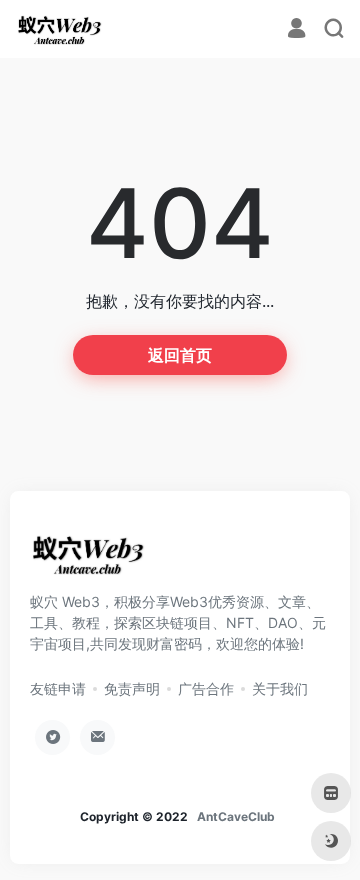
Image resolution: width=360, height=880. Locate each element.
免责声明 (132, 688)
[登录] (296, 30)
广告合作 (206, 688)
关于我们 (280, 688)
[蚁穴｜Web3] (59, 29)
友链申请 (58, 688)
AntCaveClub (236, 816)
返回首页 (180, 355)
